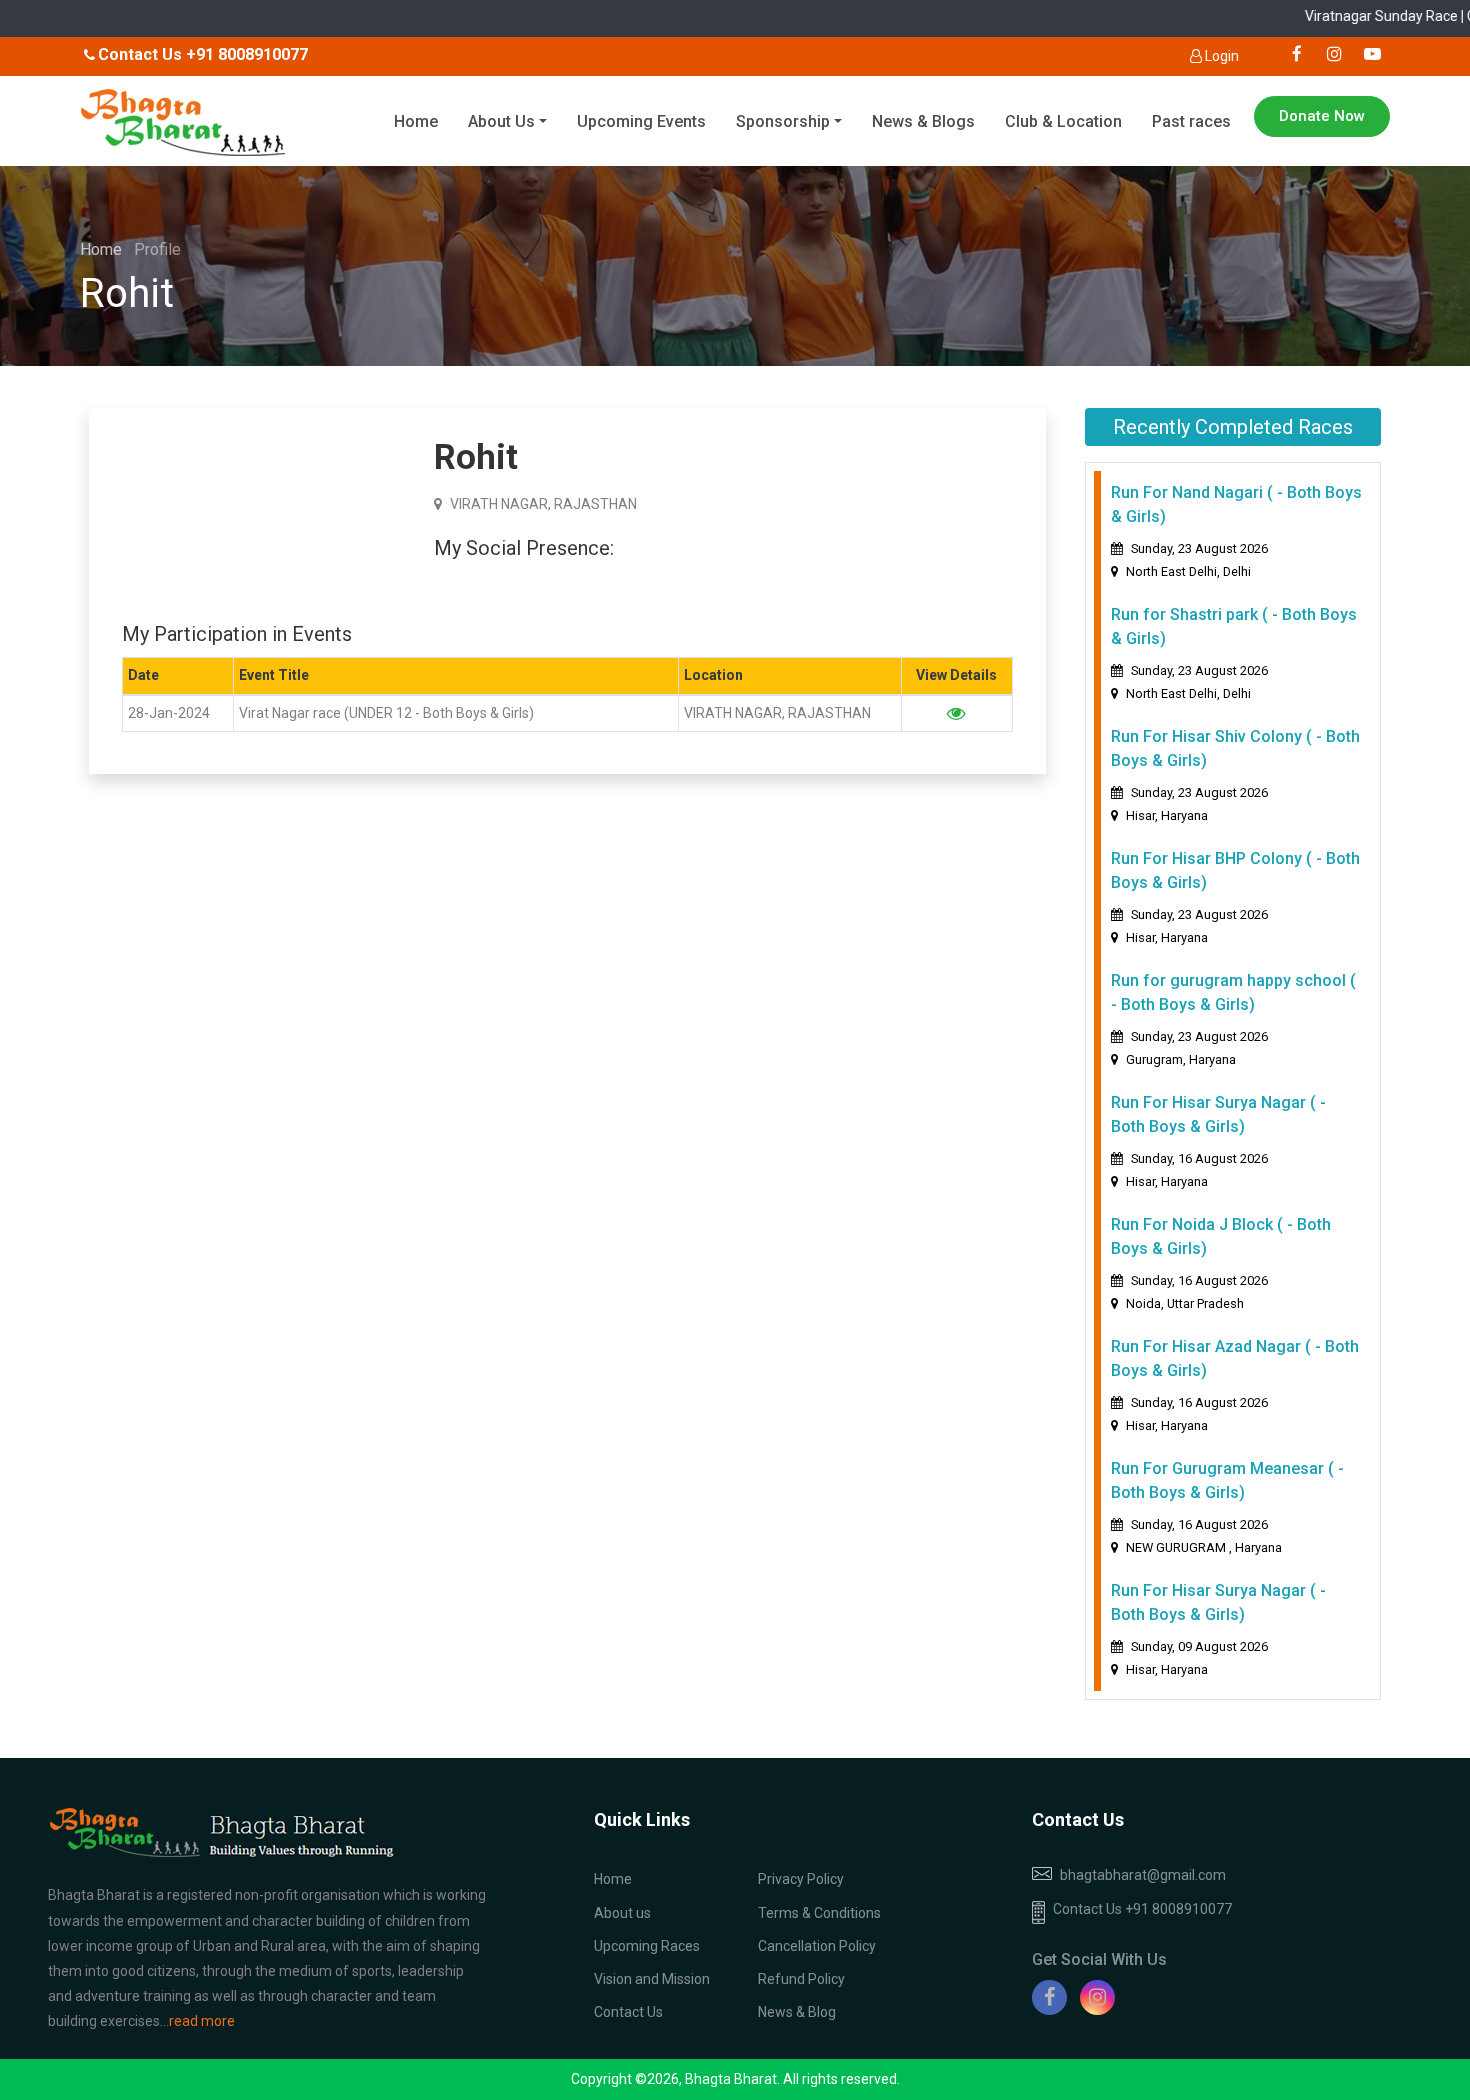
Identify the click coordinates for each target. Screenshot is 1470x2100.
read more (202, 2021)
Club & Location (1063, 121)
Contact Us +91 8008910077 (1142, 1909)
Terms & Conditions (819, 1913)
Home (416, 121)
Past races (1191, 121)
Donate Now (1322, 116)
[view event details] (956, 713)
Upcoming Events (641, 121)
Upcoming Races (647, 1946)
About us (622, 1913)
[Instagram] (1097, 1997)
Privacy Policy (801, 1879)
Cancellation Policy (817, 1946)
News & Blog (797, 2012)
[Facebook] (1049, 1997)
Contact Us (628, 2012)
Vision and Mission (652, 1979)
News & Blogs (923, 121)
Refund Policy (801, 1979)
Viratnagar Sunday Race (1383, 16)
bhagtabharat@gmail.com (1143, 1875)
